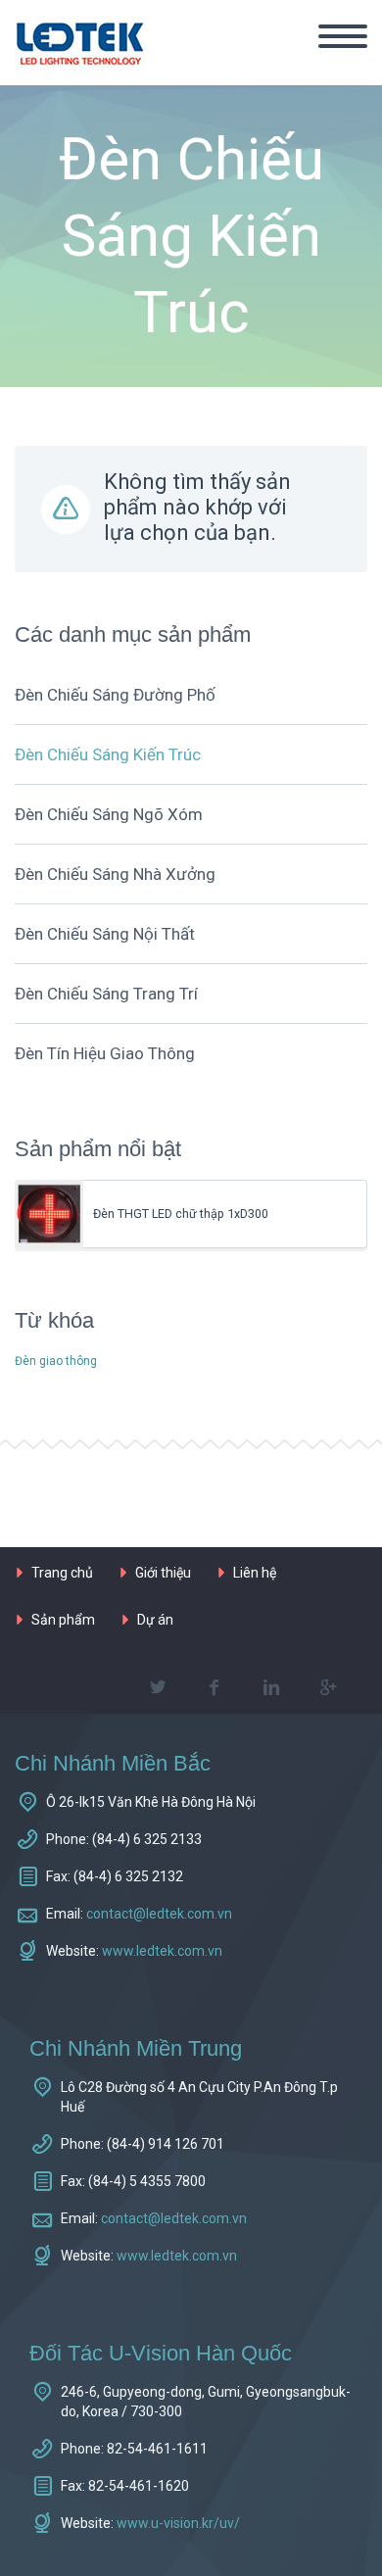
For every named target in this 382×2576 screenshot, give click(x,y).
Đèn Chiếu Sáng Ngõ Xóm (109, 814)
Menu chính (343, 36)
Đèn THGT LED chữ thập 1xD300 (181, 1214)
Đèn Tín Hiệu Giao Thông (105, 1053)
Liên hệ (255, 1573)
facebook (215, 1687)
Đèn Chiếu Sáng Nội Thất (105, 934)
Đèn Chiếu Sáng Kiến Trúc (108, 754)
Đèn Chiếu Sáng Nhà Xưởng (115, 874)
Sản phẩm (63, 1620)
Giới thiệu (163, 1573)
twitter (158, 1687)
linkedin (271, 1687)
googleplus (328, 1687)
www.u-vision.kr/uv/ (178, 2523)
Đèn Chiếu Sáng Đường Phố (115, 695)
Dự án (155, 1620)
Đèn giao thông (56, 1361)
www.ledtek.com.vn (162, 1951)
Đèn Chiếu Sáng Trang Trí (106, 994)
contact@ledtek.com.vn (159, 1914)
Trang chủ (62, 1573)
